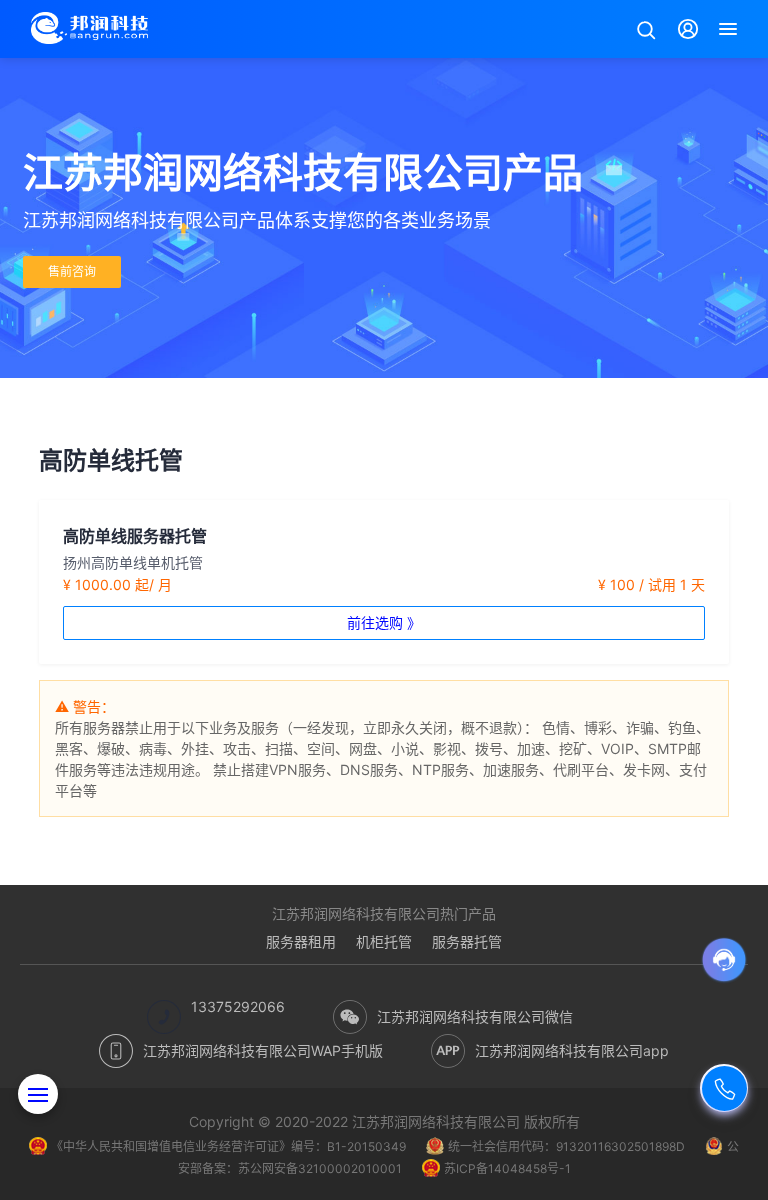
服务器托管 (467, 941)
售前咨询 (72, 271)
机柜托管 (384, 941)
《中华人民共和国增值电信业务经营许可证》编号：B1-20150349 (228, 1146)
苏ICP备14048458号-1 (507, 1168)
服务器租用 (301, 941)
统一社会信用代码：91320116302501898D (566, 1146)
